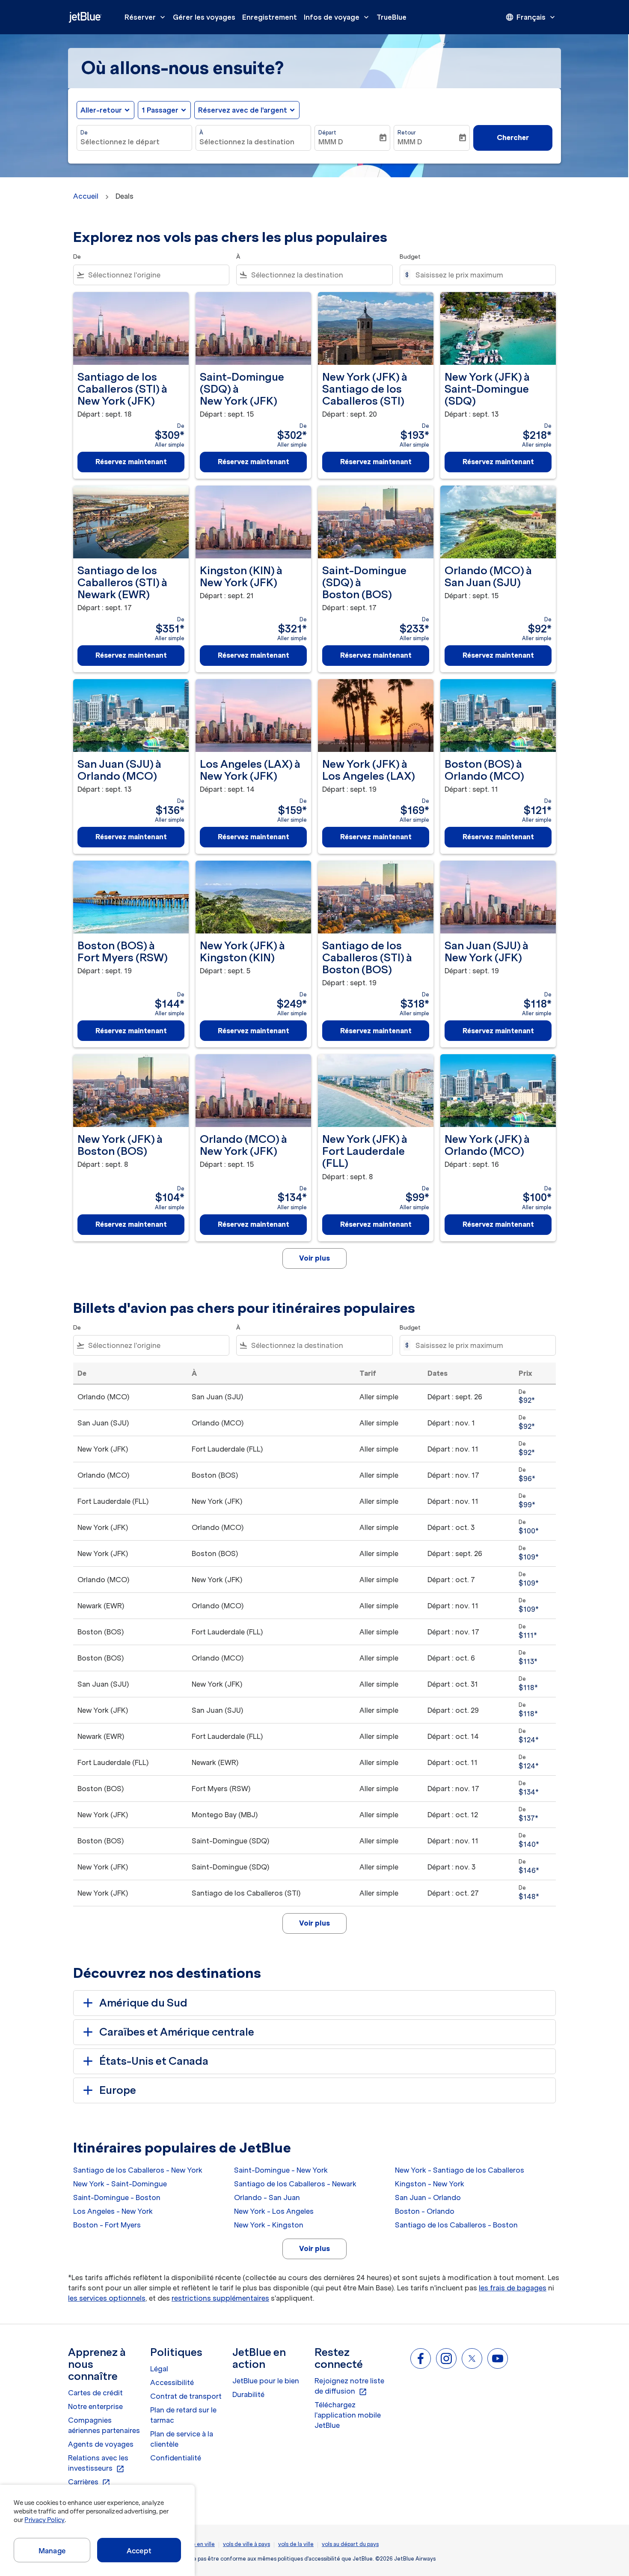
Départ (327, 133)
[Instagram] (446, 2358)
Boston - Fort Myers (107, 2225)
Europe (118, 2090)
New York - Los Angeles (274, 2211)
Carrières (89, 2482)
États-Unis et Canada (154, 2061)
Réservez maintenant (131, 462)
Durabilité (248, 2394)
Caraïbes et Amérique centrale (177, 2032)
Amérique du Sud (143, 2003)
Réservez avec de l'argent (243, 110)
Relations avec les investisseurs (98, 2463)
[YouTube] (498, 2358)
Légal (159, 2369)
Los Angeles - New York (113, 2211)
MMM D (331, 142)
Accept (139, 2551)
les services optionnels (107, 2298)
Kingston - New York (430, 2184)
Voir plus (314, 2248)
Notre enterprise (95, 2406)
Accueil (86, 196)
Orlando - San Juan (267, 2197)
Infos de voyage (337, 17)
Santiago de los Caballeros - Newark (295, 2184)
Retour (407, 133)
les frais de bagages (513, 2288)
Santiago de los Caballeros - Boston (456, 2225)
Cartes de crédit (95, 2393)
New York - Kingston (269, 2225)
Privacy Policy (44, 2520)
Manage (52, 2551)
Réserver (146, 17)
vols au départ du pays (350, 2544)
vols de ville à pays (246, 2544)
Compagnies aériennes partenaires (104, 2425)
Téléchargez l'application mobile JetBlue (348, 2415)
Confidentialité (176, 2458)
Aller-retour (101, 110)
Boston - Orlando (425, 2211)
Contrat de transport (186, 2396)
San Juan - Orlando (428, 2197)
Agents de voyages (101, 2444)
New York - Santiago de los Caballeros (460, 2170)
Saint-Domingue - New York (281, 2170)
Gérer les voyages (204, 17)
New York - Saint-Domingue (120, 2184)
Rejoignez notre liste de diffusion (349, 2386)
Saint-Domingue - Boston (117, 2197)
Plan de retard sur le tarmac (183, 2415)
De (84, 133)
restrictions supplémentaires (220, 2298)
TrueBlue (392, 17)
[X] (472, 2358)
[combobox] (134, 142)
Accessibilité (172, 2382)
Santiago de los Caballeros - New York (138, 2170)
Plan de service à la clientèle (182, 2439)
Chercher (513, 137)
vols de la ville (296, 2544)
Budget (410, 257)
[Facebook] (421, 2358)
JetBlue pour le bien (266, 2381)
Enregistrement (270, 17)
